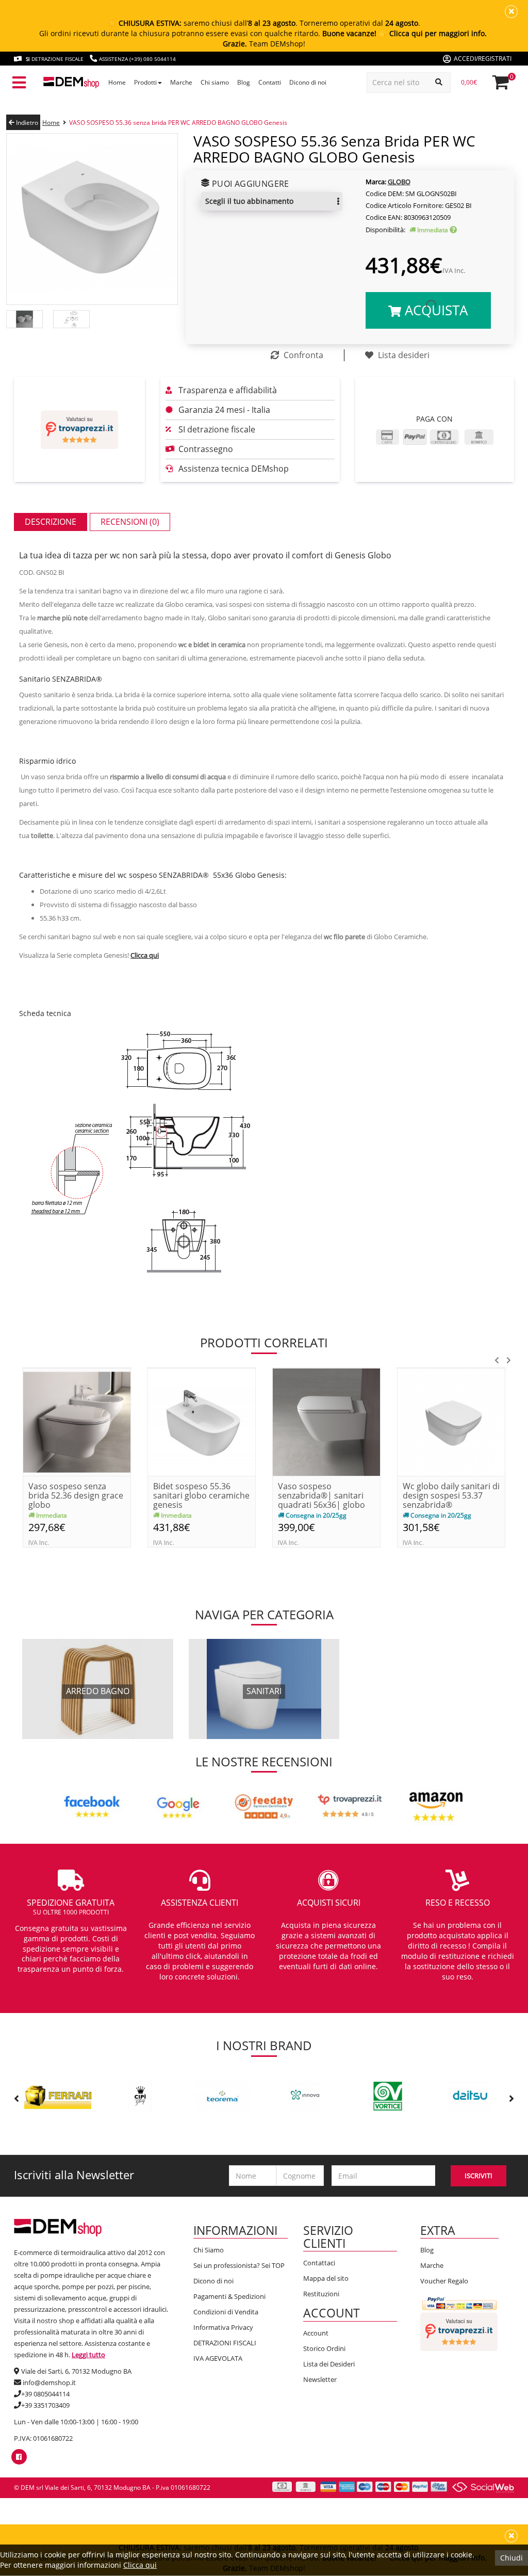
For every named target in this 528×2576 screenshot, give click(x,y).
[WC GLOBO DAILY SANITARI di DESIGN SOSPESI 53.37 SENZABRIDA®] (451, 1421)
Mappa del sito (326, 2278)
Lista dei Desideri (329, 2364)
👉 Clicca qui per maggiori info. (433, 33)
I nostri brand (264, 2045)
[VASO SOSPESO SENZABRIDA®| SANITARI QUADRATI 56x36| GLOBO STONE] (326, 1421)
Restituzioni (321, 2294)
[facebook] (19, 2457)
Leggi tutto (88, 2355)
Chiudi (511, 2558)
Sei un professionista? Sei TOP (239, 2265)
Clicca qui (140, 2565)
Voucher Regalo (444, 2281)
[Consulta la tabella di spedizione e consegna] (453, 230)
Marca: (376, 182)
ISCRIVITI (478, 2176)
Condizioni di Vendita (226, 2312)
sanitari (264, 1691)
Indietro (26, 123)
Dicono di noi (213, 2281)
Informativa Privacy (223, 2327)
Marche (432, 2265)
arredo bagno (98, 1691)
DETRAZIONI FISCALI (225, 2343)
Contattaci (319, 2263)
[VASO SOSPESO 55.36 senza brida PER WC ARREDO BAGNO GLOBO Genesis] (92, 219)
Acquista (434, 310)
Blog (427, 2250)
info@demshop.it (49, 2382)
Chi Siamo (209, 2250)
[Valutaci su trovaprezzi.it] (79, 430)
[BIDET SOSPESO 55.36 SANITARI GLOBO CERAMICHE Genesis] (202, 1421)
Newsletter (320, 2379)
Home (51, 123)
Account (316, 2333)
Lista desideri (403, 355)
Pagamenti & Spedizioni (229, 2296)
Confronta (302, 355)
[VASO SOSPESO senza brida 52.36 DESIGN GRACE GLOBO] (77, 1421)
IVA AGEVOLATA (218, 2358)
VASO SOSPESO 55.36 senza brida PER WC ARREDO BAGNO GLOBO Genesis (178, 123)
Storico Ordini (324, 2348)
